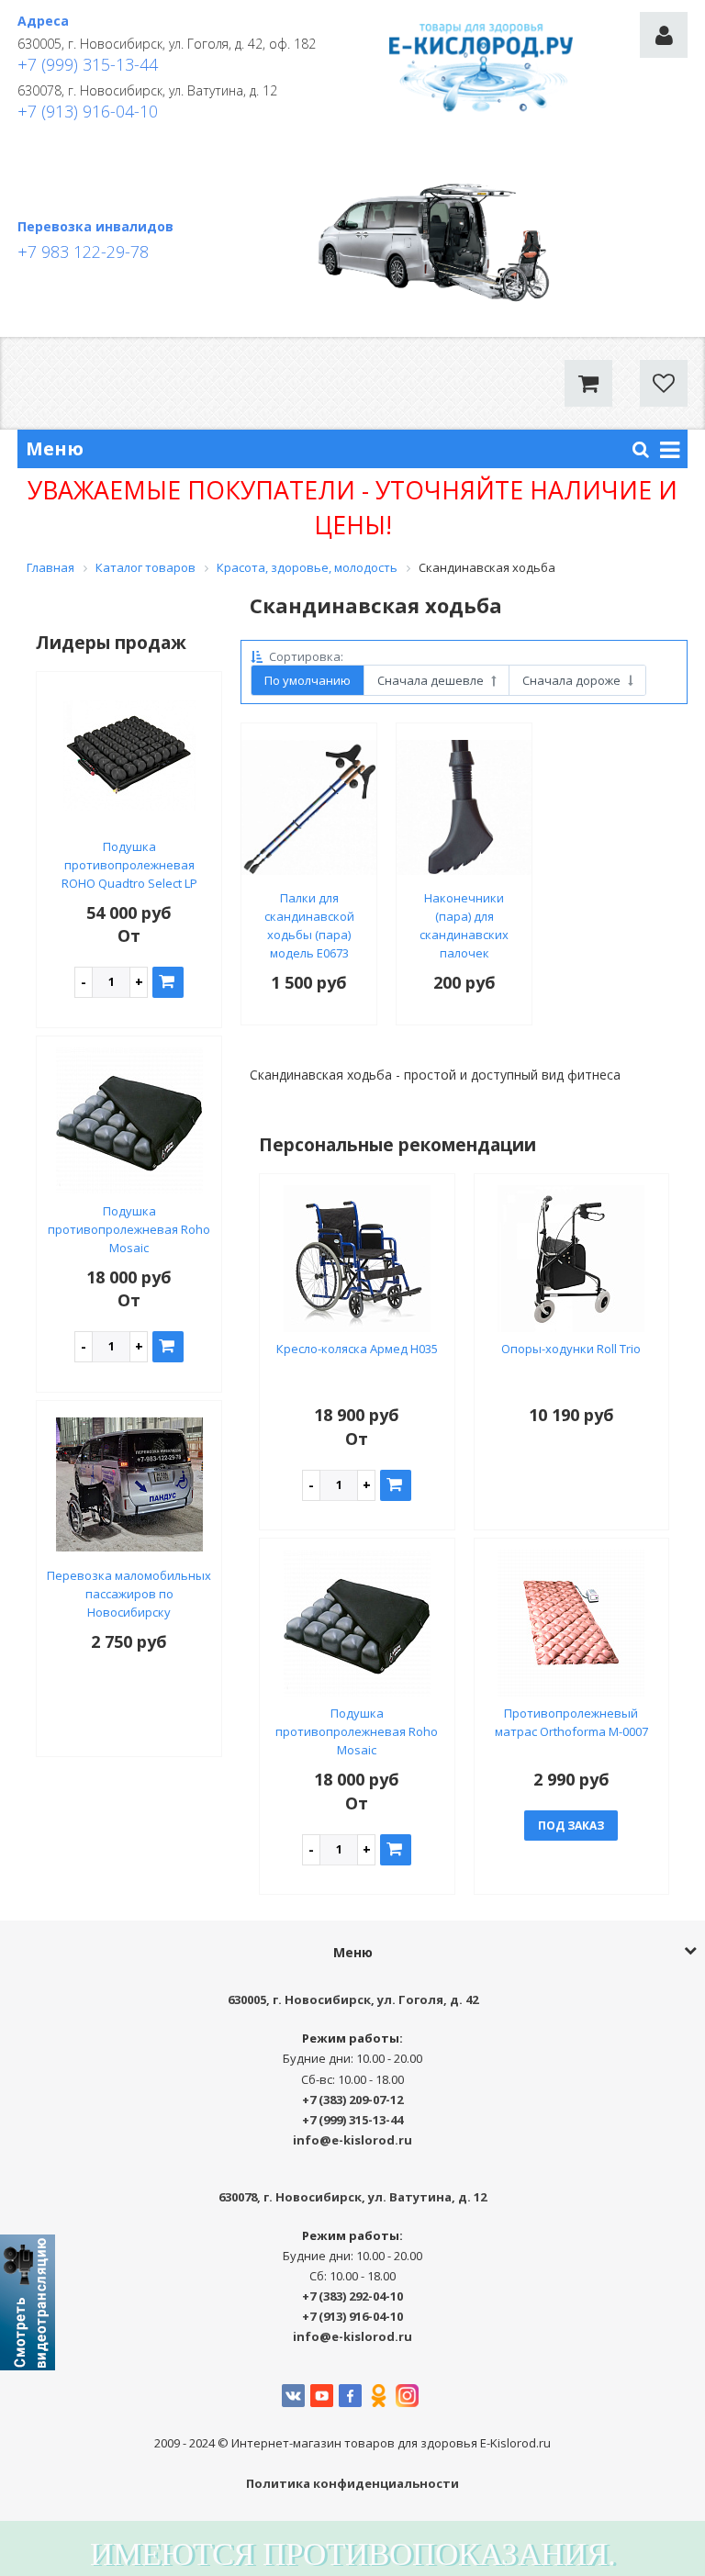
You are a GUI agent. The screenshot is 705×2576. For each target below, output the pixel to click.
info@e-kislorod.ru (352, 2140)
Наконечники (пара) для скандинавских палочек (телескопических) (464, 935)
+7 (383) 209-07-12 (352, 2100)
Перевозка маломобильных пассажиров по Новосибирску (129, 1594)
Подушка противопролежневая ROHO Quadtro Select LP (129, 865)
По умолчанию (308, 680)
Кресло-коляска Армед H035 (357, 1349)
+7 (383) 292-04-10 (352, 2296)
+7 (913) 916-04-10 (88, 111)
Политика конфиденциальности (352, 2483)
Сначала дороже (573, 680)
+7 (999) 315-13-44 (88, 64)
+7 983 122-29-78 (83, 252)
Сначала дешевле (432, 680)
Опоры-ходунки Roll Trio (571, 1349)
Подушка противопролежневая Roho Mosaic (129, 1229)
